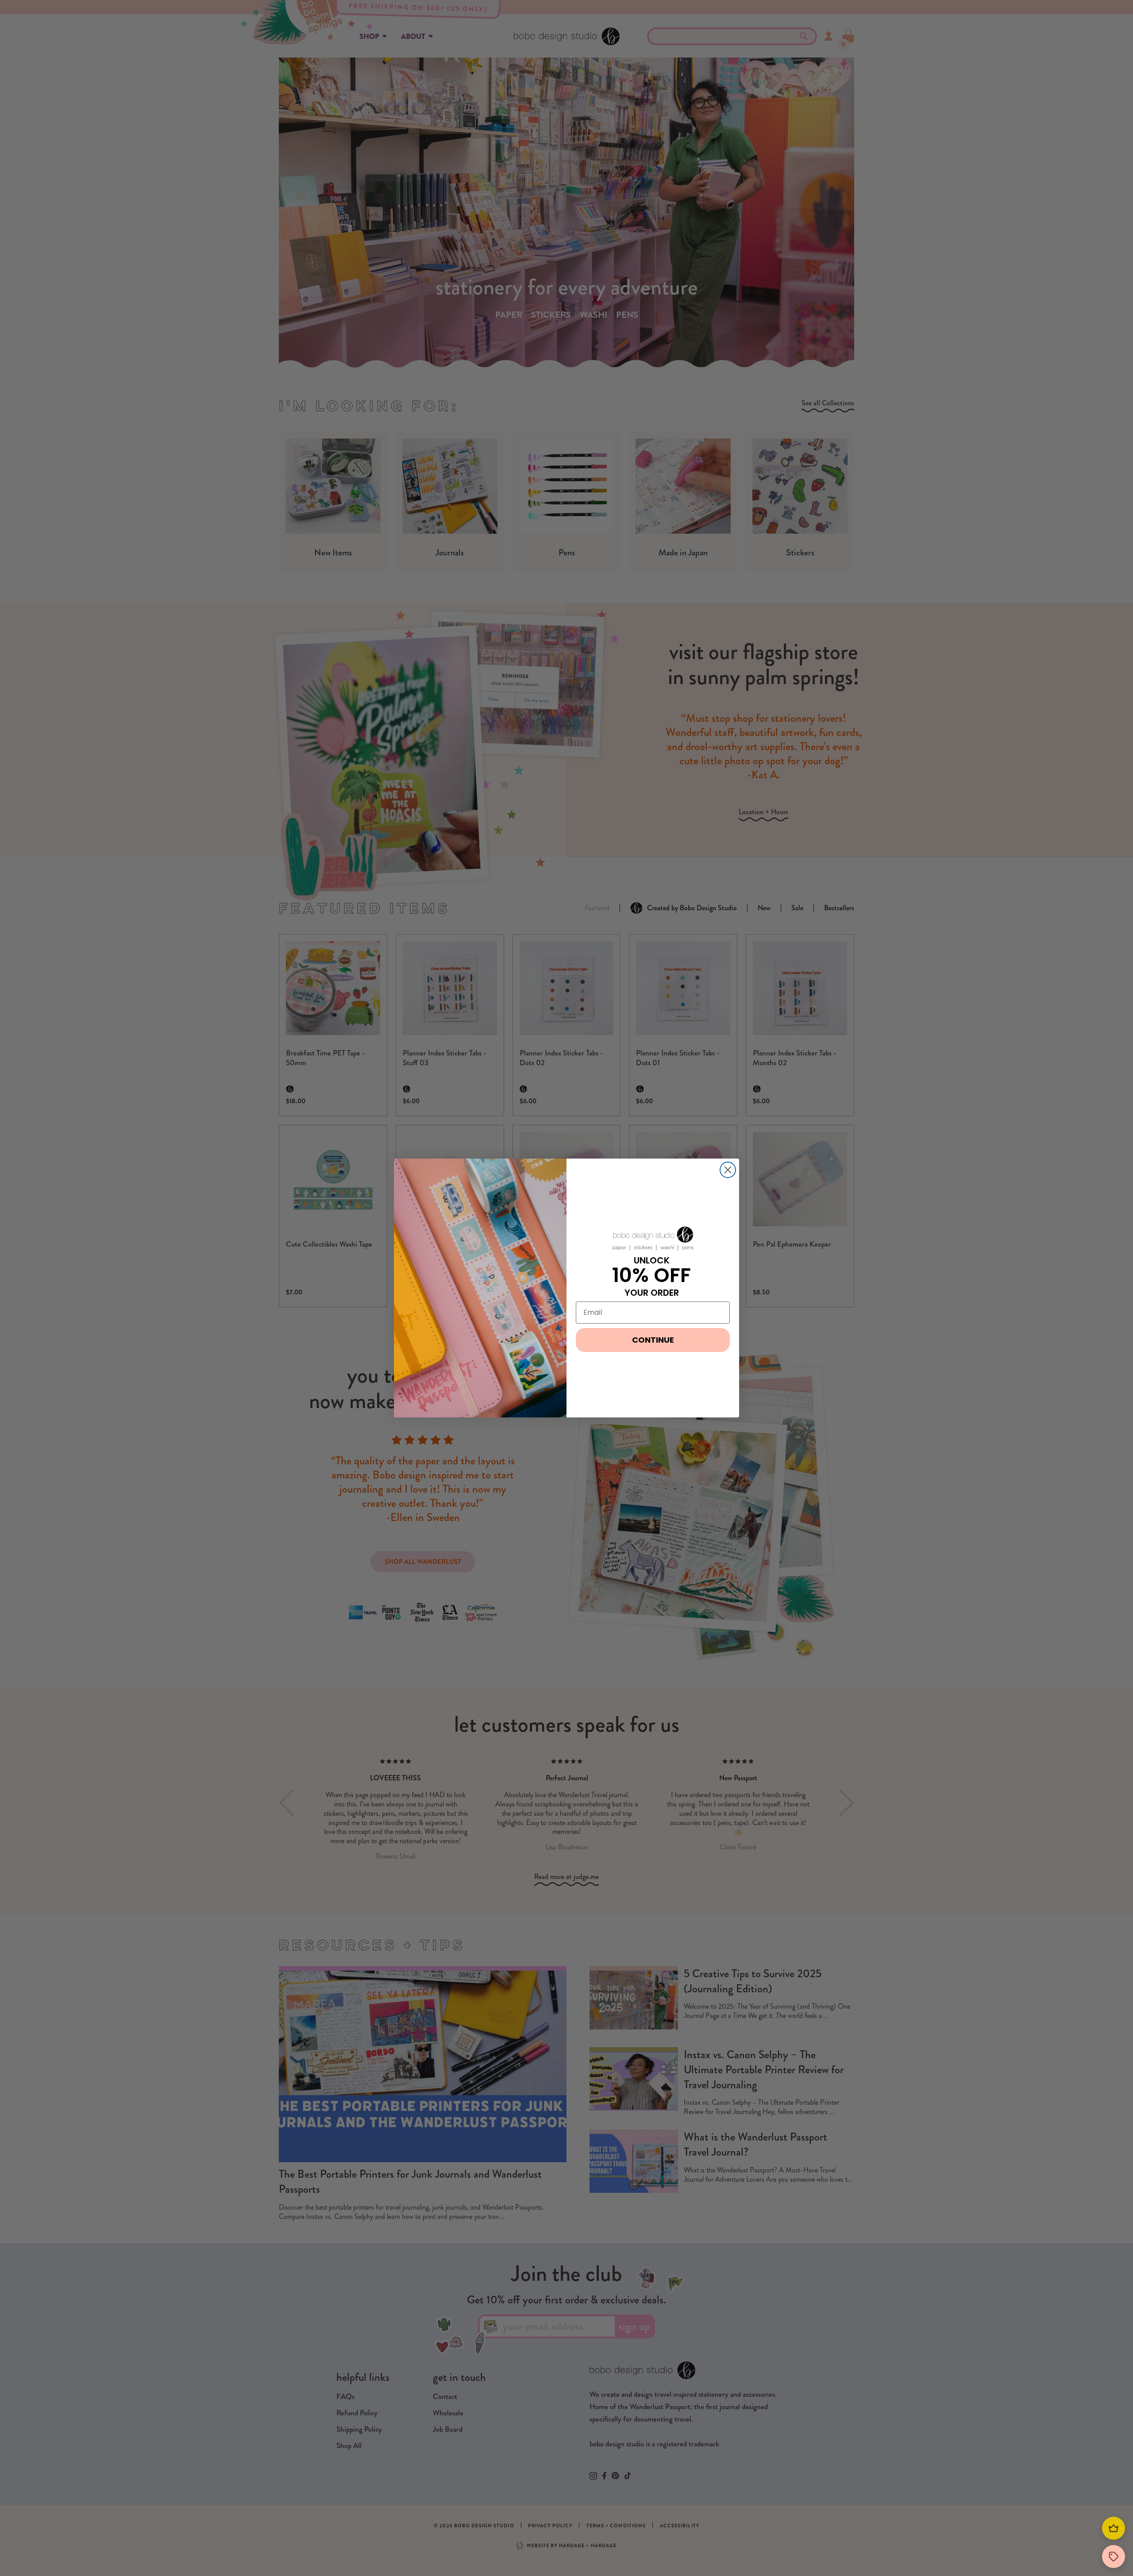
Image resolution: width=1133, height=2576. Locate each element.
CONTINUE (653, 1340)
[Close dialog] (728, 1170)
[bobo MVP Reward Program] (1114, 2528)
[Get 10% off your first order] (1114, 2557)
